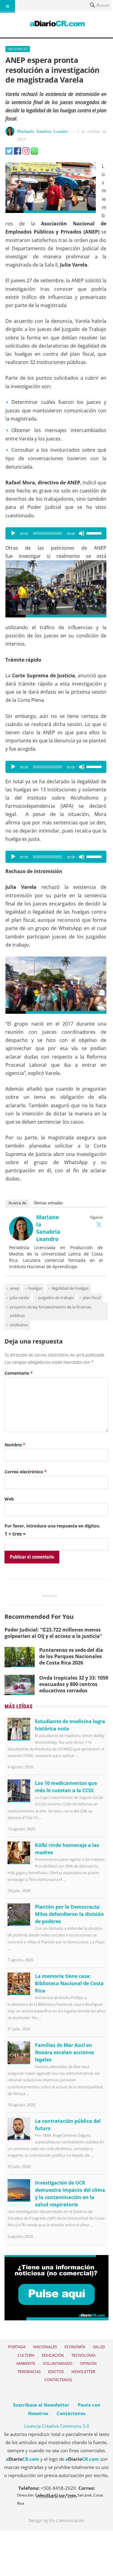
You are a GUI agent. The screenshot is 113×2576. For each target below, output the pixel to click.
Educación (53, 2355)
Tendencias (29, 2371)
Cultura (26, 2355)
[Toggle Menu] (8, 6)
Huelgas (35, 1288)
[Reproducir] (13, 533)
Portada (17, 2347)
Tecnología (83, 2355)
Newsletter (83, 2371)
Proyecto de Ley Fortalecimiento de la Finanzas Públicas (51, 1311)
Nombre (15, 1445)
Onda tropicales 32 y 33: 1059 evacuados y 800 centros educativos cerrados (74, 1684)
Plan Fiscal (92, 1298)
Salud (99, 2347)
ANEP (14, 1288)
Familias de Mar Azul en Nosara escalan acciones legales (64, 2052)
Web (9, 1499)
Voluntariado (58, 2363)
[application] (56, 533)
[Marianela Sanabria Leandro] (21, 1239)
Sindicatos (19, 1325)
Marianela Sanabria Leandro (42, 131)
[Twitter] (99, 1224)
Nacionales (18, 49)
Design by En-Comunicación (56, 2520)
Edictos (56, 2371)
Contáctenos (58, 2380)
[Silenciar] (82, 533)
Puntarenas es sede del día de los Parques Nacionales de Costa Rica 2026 (71, 1656)
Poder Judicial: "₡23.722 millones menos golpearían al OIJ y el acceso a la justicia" (53, 1633)
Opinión (88, 2363)
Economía (75, 2347)
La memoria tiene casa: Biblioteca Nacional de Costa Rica (69, 1983)
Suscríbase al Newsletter (41, 2405)
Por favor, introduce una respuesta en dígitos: (52, 1526)
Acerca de (17, 1203)
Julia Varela (19, 1298)
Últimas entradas (48, 1203)
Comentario (19, 1373)
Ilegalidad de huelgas (70, 1288)
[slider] (95, 533)
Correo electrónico (26, 1472)
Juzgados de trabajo (56, 1298)
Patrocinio (50, 1596)
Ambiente (26, 2363)
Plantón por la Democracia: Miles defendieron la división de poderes (69, 1914)
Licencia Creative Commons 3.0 (57, 2426)
